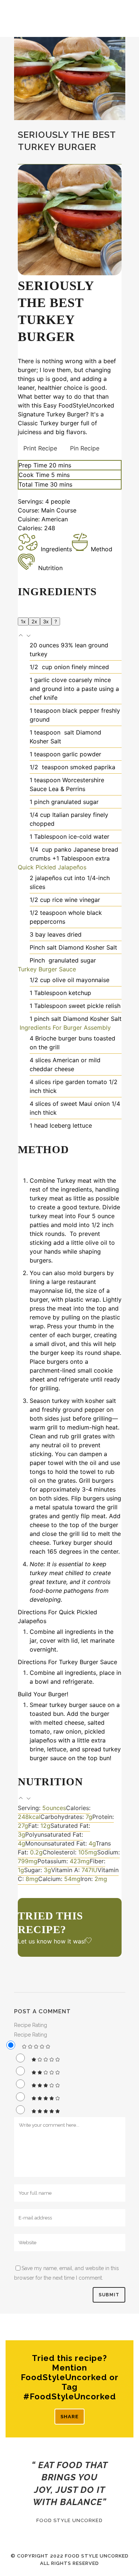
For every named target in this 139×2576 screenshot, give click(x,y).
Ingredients (56, 549)
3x (46, 621)
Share (69, 2417)
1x (23, 621)
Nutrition (50, 568)
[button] (22, 636)
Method (102, 549)
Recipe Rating (31, 2025)
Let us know (35, 1941)
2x (34, 621)
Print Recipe (40, 448)
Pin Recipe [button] (85, 448)
